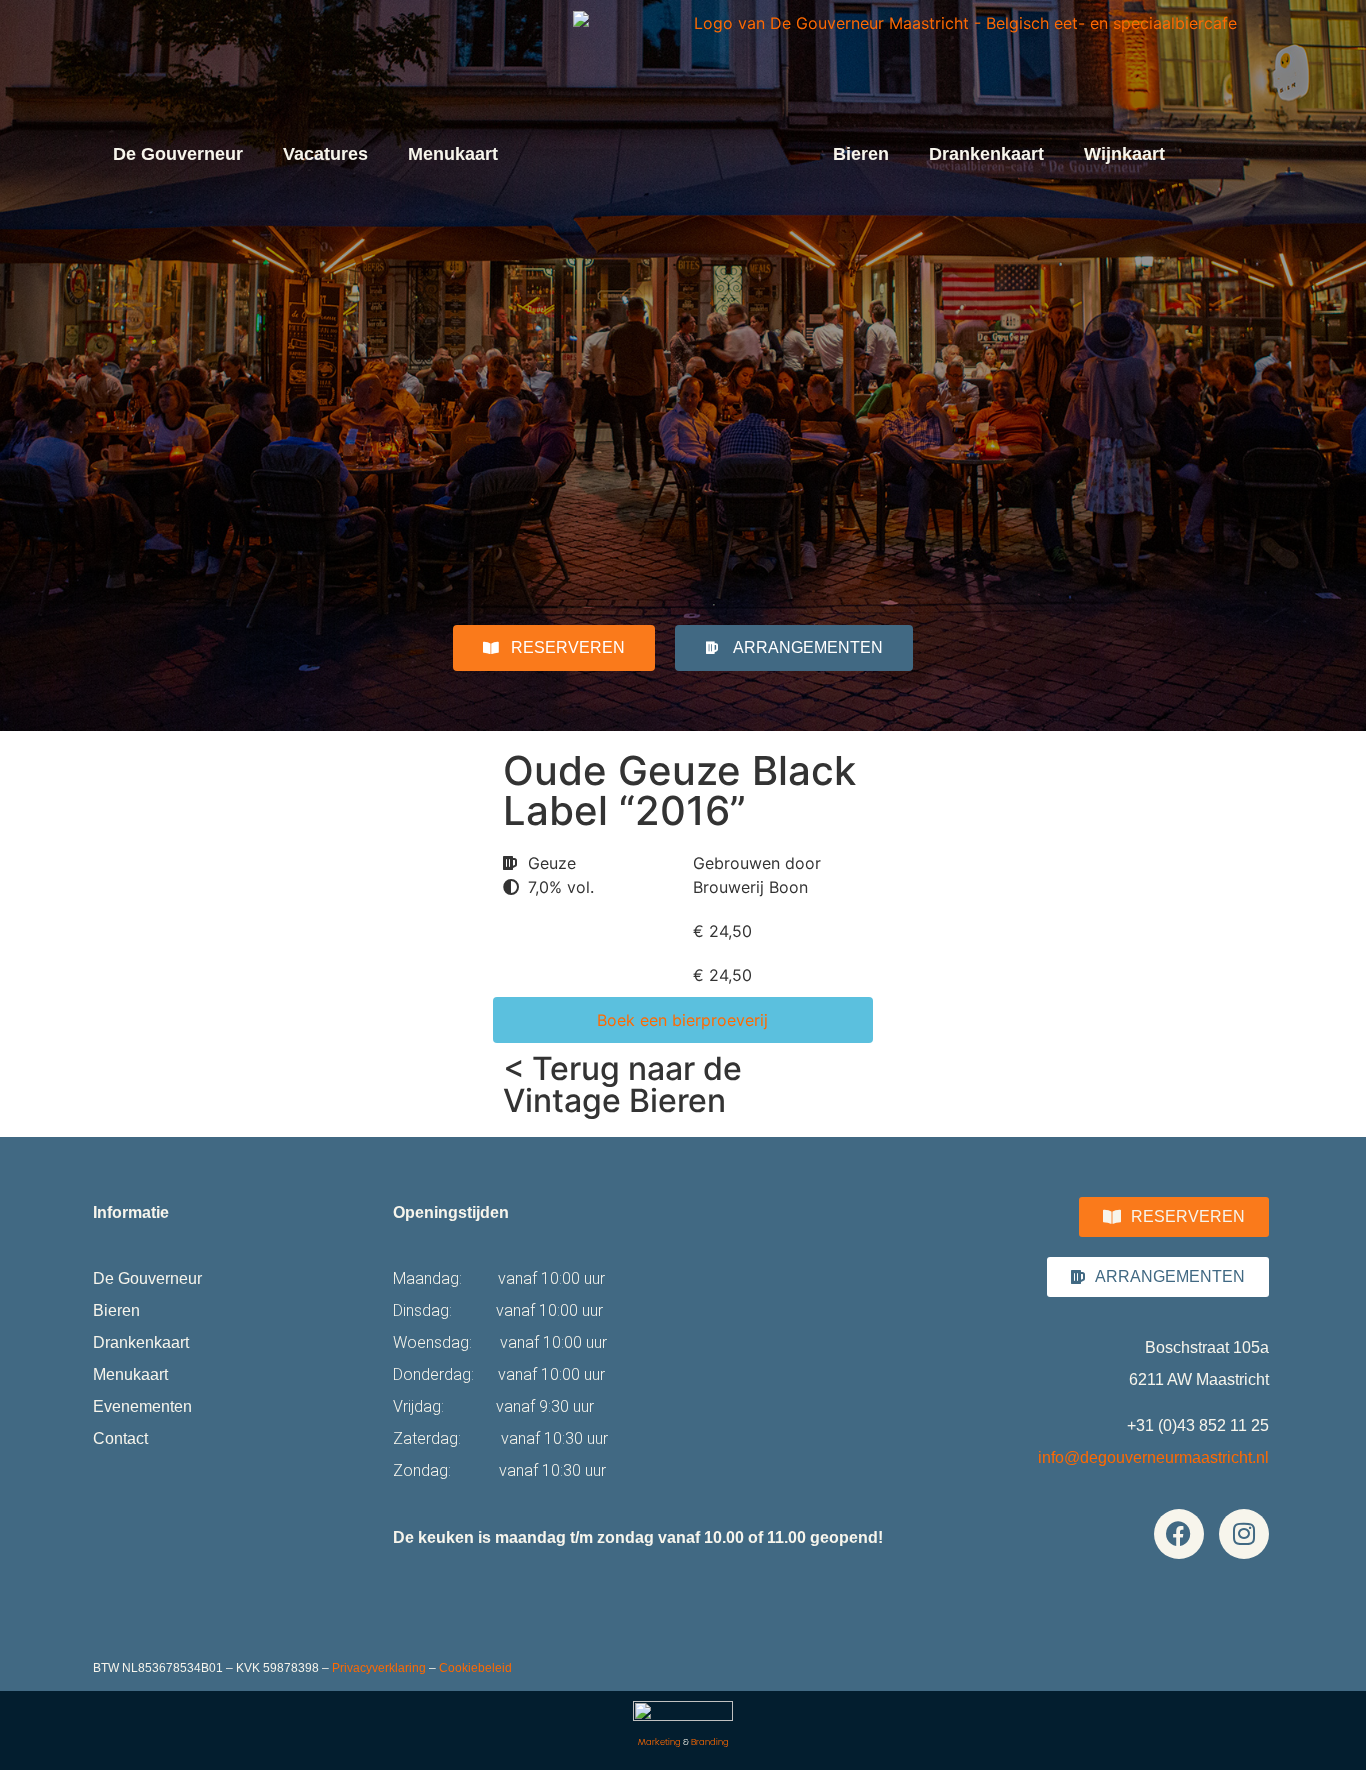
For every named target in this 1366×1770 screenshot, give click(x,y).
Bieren (861, 154)
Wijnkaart (1124, 154)
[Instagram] (1244, 1534)
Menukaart (453, 154)
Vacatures (325, 154)
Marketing (659, 1742)
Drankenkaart (986, 154)
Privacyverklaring (379, 1668)
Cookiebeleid (475, 1668)
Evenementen (142, 1406)
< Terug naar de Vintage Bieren (622, 1084)
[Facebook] (1179, 1534)
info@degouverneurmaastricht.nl (1153, 1457)
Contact (120, 1438)
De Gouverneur (178, 154)
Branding (710, 1742)
